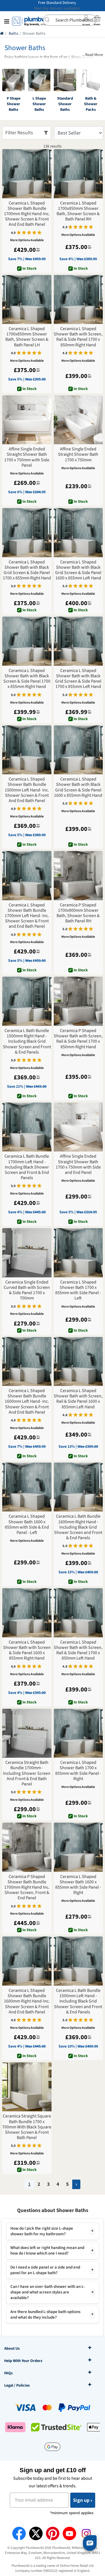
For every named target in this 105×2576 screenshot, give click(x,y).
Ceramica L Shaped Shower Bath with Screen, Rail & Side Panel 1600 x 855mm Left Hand (78, 1399)
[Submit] (49, 20)
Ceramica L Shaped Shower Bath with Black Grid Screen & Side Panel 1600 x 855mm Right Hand (78, 787)
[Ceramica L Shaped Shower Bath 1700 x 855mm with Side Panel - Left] (78, 1253)
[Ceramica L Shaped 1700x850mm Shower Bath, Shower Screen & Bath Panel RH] (78, 174)
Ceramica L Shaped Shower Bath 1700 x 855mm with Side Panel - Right (78, 1771)
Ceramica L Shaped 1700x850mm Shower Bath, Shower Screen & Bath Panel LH (27, 337)
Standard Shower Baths (65, 104)
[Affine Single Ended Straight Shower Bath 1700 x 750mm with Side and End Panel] (78, 1127)
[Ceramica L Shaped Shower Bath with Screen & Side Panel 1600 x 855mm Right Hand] (27, 1613)
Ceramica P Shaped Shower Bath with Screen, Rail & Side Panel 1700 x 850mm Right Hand (78, 1039)
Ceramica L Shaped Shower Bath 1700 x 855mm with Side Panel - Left (78, 1290)
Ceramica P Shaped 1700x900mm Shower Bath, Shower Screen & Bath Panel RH (78, 913)
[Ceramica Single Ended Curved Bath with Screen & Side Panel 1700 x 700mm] (27, 1253)
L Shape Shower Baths (39, 104)
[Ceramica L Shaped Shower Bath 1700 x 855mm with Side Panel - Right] (78, 1733)
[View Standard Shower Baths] (65, 80)
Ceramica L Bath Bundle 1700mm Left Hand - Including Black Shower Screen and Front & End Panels (27, 1167)
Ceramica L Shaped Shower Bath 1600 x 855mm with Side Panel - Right (78, 1885)
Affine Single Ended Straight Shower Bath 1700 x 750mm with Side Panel (27, 457)
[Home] (2, 34)
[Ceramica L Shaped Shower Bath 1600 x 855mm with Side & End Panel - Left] (27, 1487)
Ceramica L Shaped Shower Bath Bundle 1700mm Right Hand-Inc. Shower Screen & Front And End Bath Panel (27, 214)
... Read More (92, 55)
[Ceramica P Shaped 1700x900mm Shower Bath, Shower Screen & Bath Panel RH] (78, 876)
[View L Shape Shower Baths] (39, 80)
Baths (13, 34)
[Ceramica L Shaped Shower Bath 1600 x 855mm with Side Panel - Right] (78, 1847)
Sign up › (83, 2500)
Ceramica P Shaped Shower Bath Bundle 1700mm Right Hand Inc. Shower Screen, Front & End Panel (27, 1888)
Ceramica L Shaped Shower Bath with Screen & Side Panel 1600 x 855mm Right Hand (27, 1650)
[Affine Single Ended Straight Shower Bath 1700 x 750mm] (78, 420)
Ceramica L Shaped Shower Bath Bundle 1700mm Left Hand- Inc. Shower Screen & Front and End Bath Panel (27, 916)
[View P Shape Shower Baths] (13, 80)
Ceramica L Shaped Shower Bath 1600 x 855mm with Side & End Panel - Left (27, 1525)
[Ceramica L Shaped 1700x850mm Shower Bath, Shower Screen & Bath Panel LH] (27, 300)
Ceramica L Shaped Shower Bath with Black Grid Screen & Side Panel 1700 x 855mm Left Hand (78, 679)
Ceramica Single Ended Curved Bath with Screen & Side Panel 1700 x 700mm (27, 1290)
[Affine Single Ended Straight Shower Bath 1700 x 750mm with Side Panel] (27, 420)
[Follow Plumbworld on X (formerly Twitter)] (36, 2533)
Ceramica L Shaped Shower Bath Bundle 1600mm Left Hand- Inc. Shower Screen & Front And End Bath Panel (27, 1402)
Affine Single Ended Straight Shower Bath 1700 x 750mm (78, 455)
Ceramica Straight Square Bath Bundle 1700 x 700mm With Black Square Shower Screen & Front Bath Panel (27, 2127)
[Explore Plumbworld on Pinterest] (53, 2533)
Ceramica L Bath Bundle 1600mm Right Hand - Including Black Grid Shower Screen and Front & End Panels (78, 1527)
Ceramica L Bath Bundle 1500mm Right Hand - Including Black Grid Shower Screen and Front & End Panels (27, 1042)
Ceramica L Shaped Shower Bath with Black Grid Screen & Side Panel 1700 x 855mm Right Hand (27, 570)
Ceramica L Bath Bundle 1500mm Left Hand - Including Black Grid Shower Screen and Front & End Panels (78, 2001)
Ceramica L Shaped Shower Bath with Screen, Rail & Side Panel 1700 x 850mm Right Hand (78, 337)
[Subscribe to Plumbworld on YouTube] (69, 2533)
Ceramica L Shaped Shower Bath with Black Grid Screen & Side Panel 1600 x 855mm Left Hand (78, 570)
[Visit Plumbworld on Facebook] (19, 2533)
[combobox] (70, 20)
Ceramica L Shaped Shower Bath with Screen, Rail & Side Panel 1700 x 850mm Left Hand (78, 1650)
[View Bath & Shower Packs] (91, 80)
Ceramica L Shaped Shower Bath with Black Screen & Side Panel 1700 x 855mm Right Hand (27, 679)
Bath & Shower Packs (91, 104)
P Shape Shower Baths (14, 104)
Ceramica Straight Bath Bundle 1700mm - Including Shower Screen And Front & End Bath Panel (27, 1773)
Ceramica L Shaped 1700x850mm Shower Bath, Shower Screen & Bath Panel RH (78, 211)
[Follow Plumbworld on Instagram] (86, 2533)
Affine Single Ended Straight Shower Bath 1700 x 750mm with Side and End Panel (78, 1164)
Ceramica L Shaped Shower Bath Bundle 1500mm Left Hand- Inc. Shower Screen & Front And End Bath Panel (27, 790)
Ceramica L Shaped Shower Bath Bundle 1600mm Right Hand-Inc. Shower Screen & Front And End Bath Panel (27, 2001)
